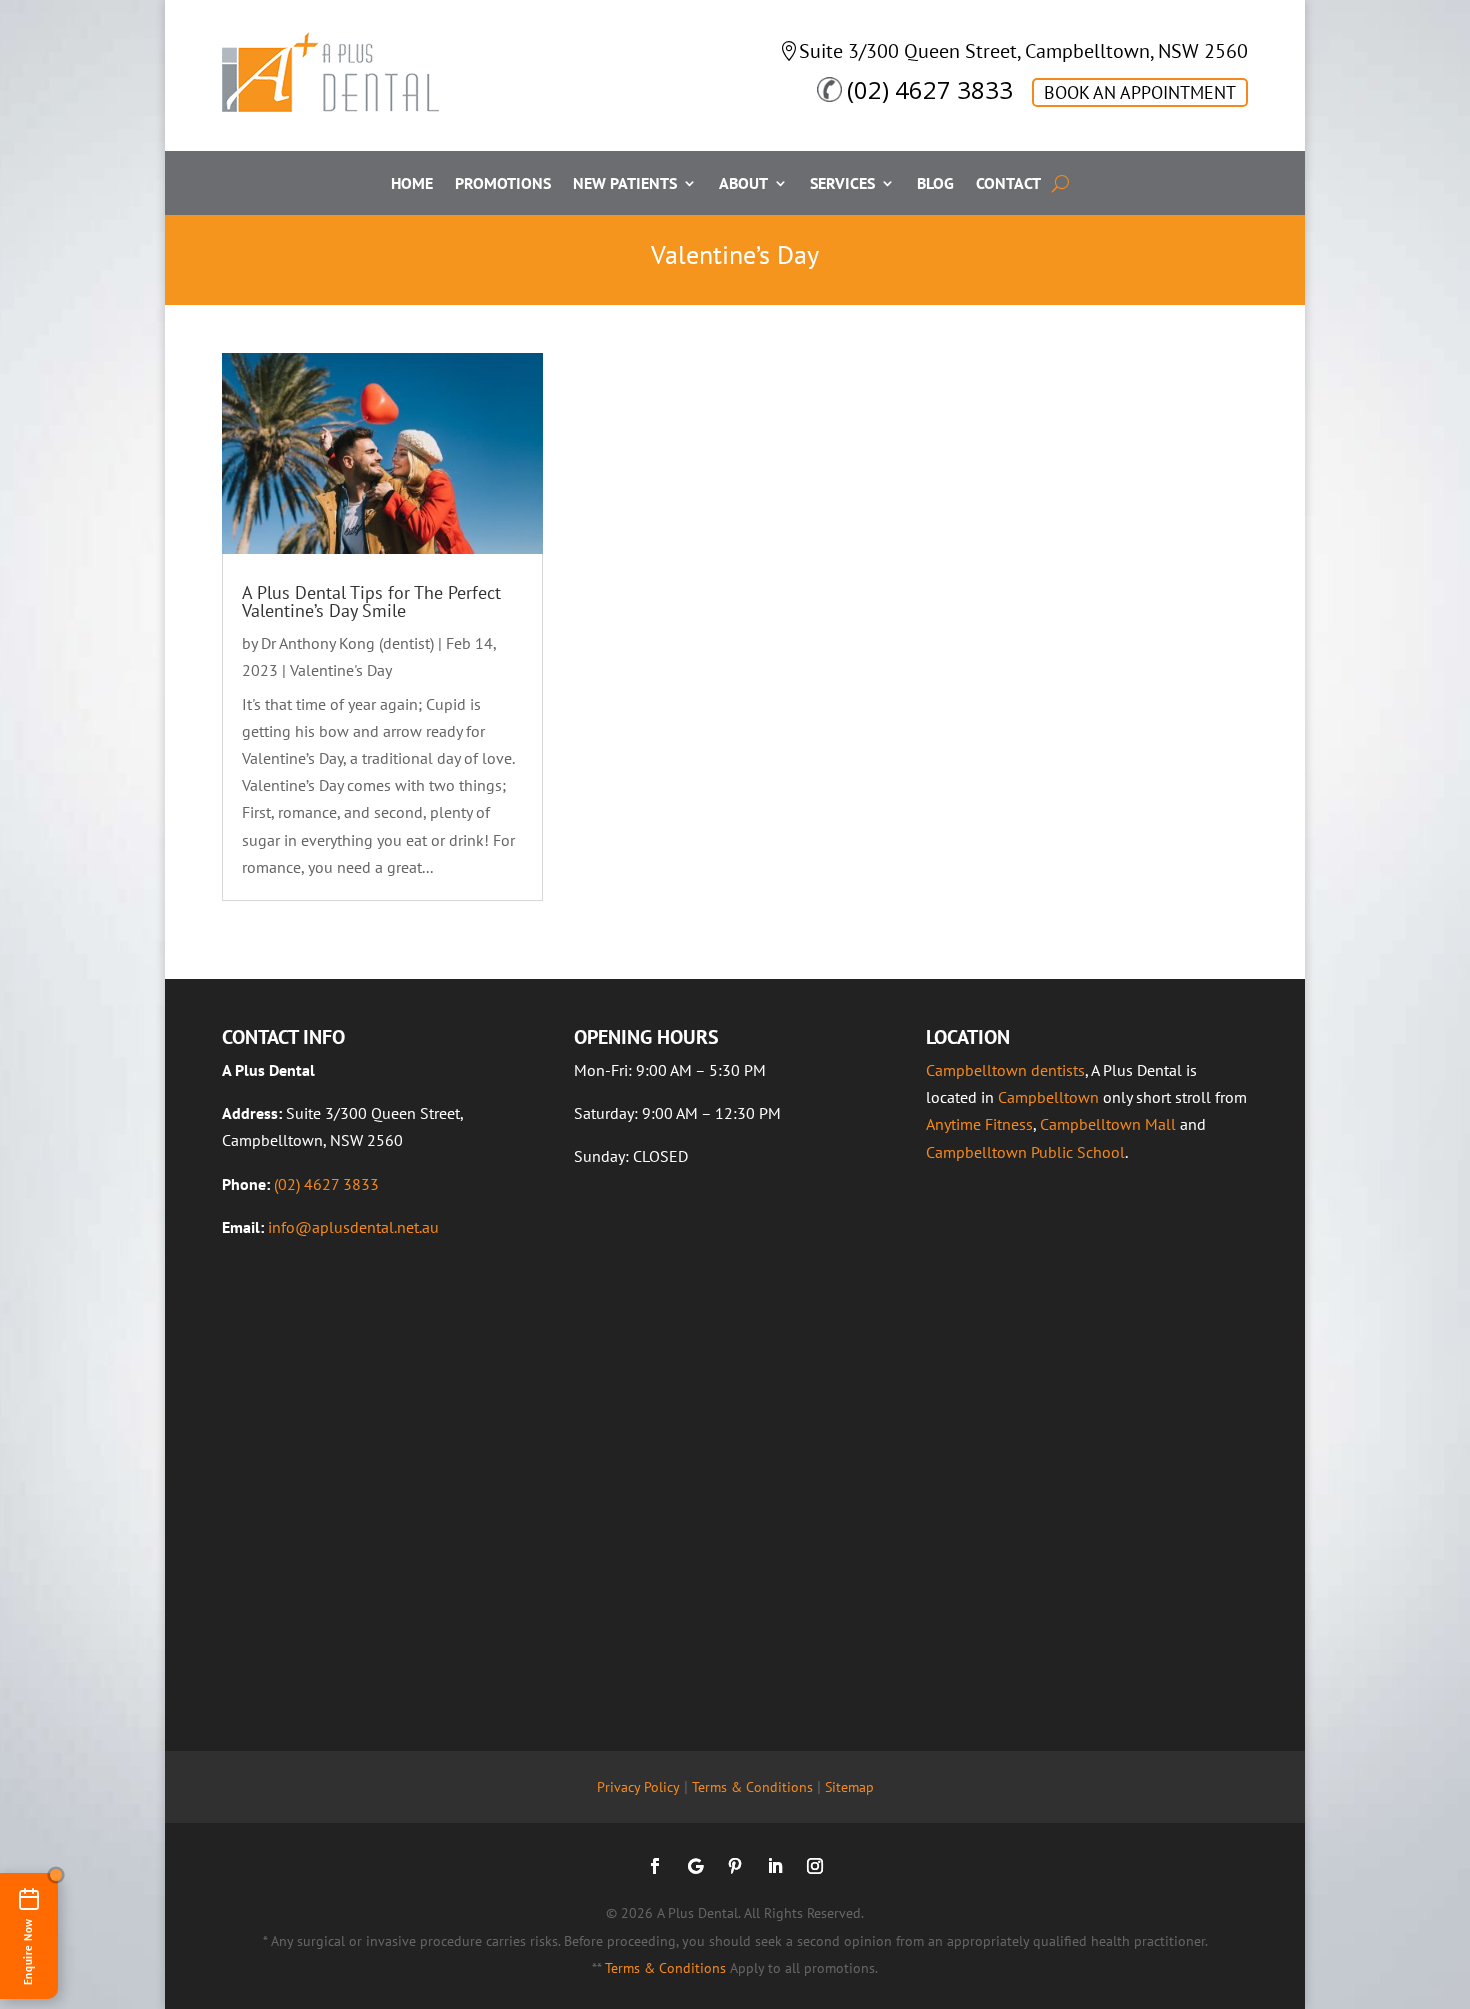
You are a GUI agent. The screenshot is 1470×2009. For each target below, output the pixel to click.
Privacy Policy (638, 1787)
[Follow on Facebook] (655, 1866)
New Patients (625, 184)
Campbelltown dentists (1005, 1070)
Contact (1008, 184)
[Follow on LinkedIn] (775, 1866)
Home (412, 184)
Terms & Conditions (752, 1787)
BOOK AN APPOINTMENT (1140, 92)
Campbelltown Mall (1108, 1124)
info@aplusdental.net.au (353, 1227)
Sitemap (849, 1787)
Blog (935, 184)
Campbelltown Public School (1025, 1152)
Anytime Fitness (979, 1124)
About (743, 184)
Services (842, 184)
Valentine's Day (341, 670)
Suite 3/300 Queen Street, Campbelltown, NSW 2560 (1023, 51)
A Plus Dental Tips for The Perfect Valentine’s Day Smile (371, 601)
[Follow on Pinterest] (735, 1866)
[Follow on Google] (695, 1866)
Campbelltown (1048, 1097)
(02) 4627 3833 (930, 89)
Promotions (503, 184)
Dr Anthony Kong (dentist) (347, 643)
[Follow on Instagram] (815, 1866)
